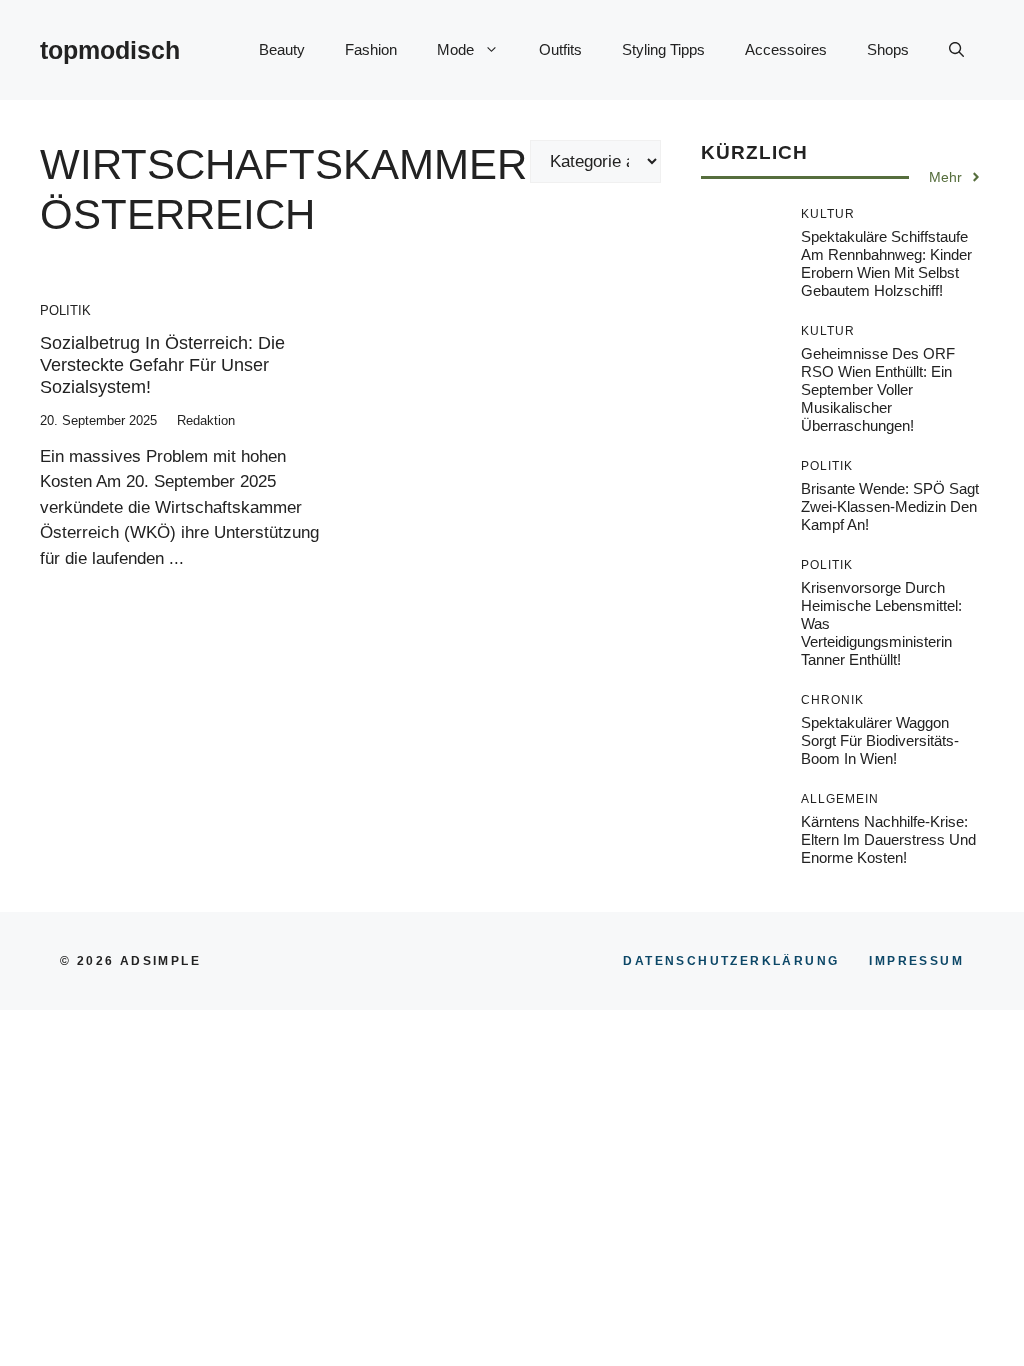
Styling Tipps (663, 49)
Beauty (282, 49)
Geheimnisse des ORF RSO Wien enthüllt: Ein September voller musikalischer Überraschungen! (878, 389)
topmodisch (110, 50)
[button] (956, 50)
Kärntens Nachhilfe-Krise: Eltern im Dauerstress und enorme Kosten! (888, 839)
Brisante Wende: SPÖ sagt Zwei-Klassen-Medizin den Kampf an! (890, 506)
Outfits (560, 49)
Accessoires (786, 49)
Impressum (916, 961)
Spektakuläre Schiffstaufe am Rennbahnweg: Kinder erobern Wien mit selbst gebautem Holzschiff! (886, 263)
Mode (455, 49)
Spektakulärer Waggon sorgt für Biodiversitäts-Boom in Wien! (880, 740)
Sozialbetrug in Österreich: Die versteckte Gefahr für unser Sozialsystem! (162, 364)
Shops (888, 49)
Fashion (371, 49)
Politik (65, 310)
